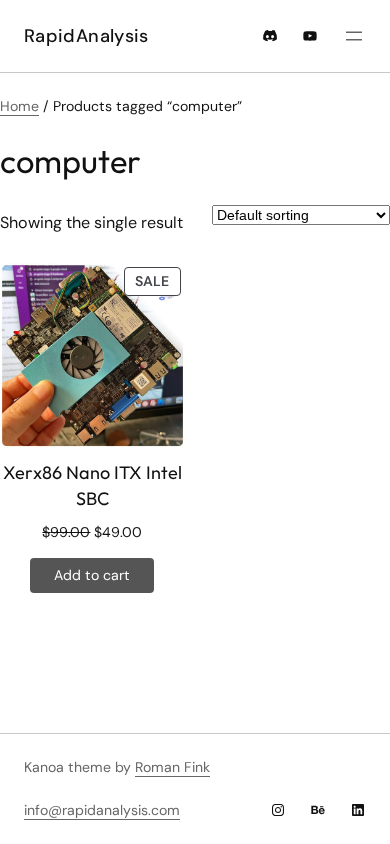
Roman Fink (172, 767)
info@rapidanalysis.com (102, 810)
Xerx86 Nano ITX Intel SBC (92, 485)
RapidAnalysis (86, 36)
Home (19, 106)
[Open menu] (354, 36)
